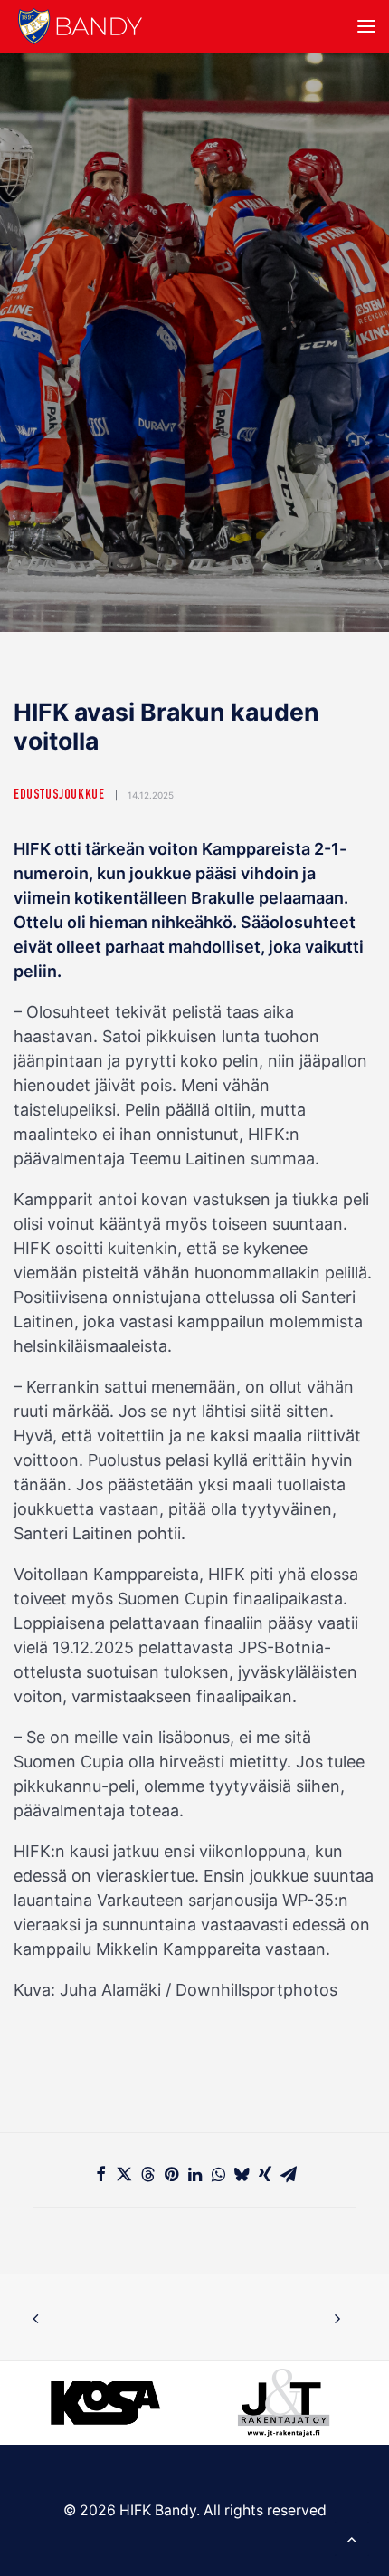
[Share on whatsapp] (218, 2174)
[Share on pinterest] (171, 2174)
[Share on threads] (147, 2174)
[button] (366, 26)
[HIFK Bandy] (80, 26)
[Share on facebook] (100, 2174)
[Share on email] (289, 2174)
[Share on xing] (265, 2174)
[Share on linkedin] (194, 2174)
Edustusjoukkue (59, 795)
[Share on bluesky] (242, 2174)
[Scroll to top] (352, 2538)
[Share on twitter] (124, 2174)
